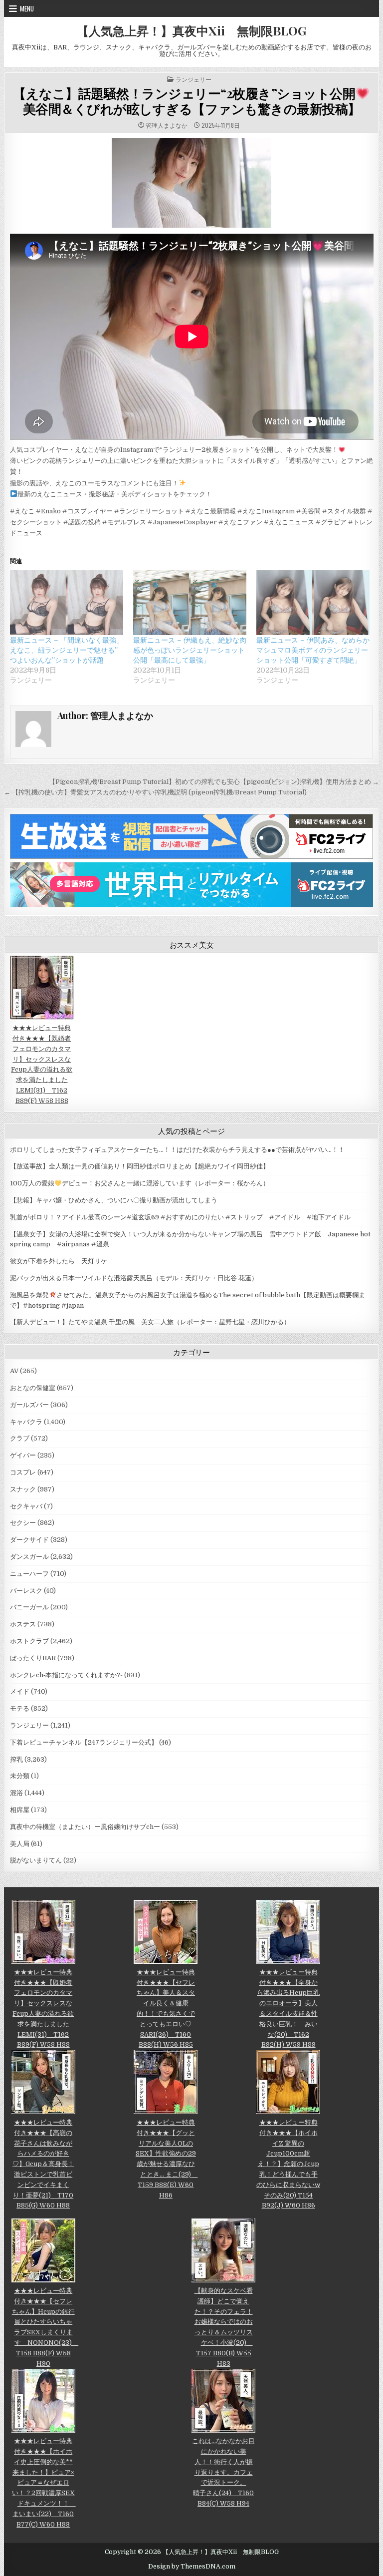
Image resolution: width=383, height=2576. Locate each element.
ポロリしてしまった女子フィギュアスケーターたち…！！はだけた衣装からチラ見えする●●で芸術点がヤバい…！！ (177, 1150)
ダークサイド (29, 1540)
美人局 (20, 1844)
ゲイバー (23, 1455)
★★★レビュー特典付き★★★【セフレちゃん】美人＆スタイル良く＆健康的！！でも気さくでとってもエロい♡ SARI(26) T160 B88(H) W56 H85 (167, 2008)
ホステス (23, 1624)
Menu (27, 8)
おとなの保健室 (33, 1388)
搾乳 (16, 1759)
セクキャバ (26, 1506)
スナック (23, 1489)
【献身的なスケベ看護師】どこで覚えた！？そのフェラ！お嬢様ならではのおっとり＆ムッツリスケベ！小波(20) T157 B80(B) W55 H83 (224, 2327)
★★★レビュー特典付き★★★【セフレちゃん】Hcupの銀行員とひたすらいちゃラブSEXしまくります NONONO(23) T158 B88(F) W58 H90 (45, 2327)
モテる (20, 1708)
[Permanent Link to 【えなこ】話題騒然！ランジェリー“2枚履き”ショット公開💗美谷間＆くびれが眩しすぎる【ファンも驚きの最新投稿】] (192, 183)
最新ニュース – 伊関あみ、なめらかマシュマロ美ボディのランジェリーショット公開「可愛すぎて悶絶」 (313, 650)
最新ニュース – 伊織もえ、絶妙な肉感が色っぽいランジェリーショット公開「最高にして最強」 (190, 650)
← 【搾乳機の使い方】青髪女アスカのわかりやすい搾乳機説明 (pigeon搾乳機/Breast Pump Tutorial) (155, 792)
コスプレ (23, 1472)
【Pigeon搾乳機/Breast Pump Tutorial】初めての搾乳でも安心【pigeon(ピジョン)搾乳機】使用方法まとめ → (214, 782)
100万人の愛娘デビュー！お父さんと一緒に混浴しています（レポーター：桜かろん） (140, 1183)
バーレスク (26, 1591)
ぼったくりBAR (33, 1658)
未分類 (20, 1776)
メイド (20, 1691)
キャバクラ (26, 1422)
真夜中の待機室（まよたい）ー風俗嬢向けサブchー (85, 1827)
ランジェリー (193, 79)
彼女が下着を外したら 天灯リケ (59, 1261)
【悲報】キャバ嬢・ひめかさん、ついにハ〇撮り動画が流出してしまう (114, 1200)
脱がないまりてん (36, 1860)
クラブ (20, 1438)
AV (14, 1371)
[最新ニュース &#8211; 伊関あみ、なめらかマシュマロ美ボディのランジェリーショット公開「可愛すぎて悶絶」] (313, 603)
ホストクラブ (29, 1641)
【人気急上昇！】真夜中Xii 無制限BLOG (191, 30)
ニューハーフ (29, 1574)
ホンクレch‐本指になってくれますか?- (66, 1675)
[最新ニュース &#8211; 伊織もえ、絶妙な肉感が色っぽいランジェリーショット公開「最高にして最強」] (190, 603)
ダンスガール (29, 1557)
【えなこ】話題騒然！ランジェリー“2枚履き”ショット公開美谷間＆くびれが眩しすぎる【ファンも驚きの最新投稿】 (187, 101)
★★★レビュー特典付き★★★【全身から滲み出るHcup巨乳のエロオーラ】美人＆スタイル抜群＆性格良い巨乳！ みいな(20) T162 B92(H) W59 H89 (288, 2008)
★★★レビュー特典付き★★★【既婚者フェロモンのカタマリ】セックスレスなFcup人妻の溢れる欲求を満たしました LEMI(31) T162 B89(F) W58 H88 (42, 1064)
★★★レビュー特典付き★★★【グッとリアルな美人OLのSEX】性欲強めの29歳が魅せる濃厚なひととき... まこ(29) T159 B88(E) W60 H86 (167, 2159)
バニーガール (29, 1607)
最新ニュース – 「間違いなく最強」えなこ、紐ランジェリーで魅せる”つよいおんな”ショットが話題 (67, 650)
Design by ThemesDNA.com (192, 2567)
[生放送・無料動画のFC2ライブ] (191, 857)
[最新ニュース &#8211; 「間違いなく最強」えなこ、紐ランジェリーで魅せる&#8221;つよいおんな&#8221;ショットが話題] (67, 603)
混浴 (16, 1793)
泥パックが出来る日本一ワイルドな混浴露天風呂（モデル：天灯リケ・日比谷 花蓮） (134, 1278)
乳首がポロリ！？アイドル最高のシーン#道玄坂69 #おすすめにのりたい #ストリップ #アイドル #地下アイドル (180, 1217)
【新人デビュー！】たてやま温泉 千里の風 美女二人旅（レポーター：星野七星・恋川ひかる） (150, 1322)
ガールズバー (29, 1405)
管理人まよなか (167, 125)
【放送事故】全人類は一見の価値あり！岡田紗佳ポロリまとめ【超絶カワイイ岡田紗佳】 (140, 1166)
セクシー (23, 1523)
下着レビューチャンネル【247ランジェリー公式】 (84, 1742)
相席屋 (20, 1810)
